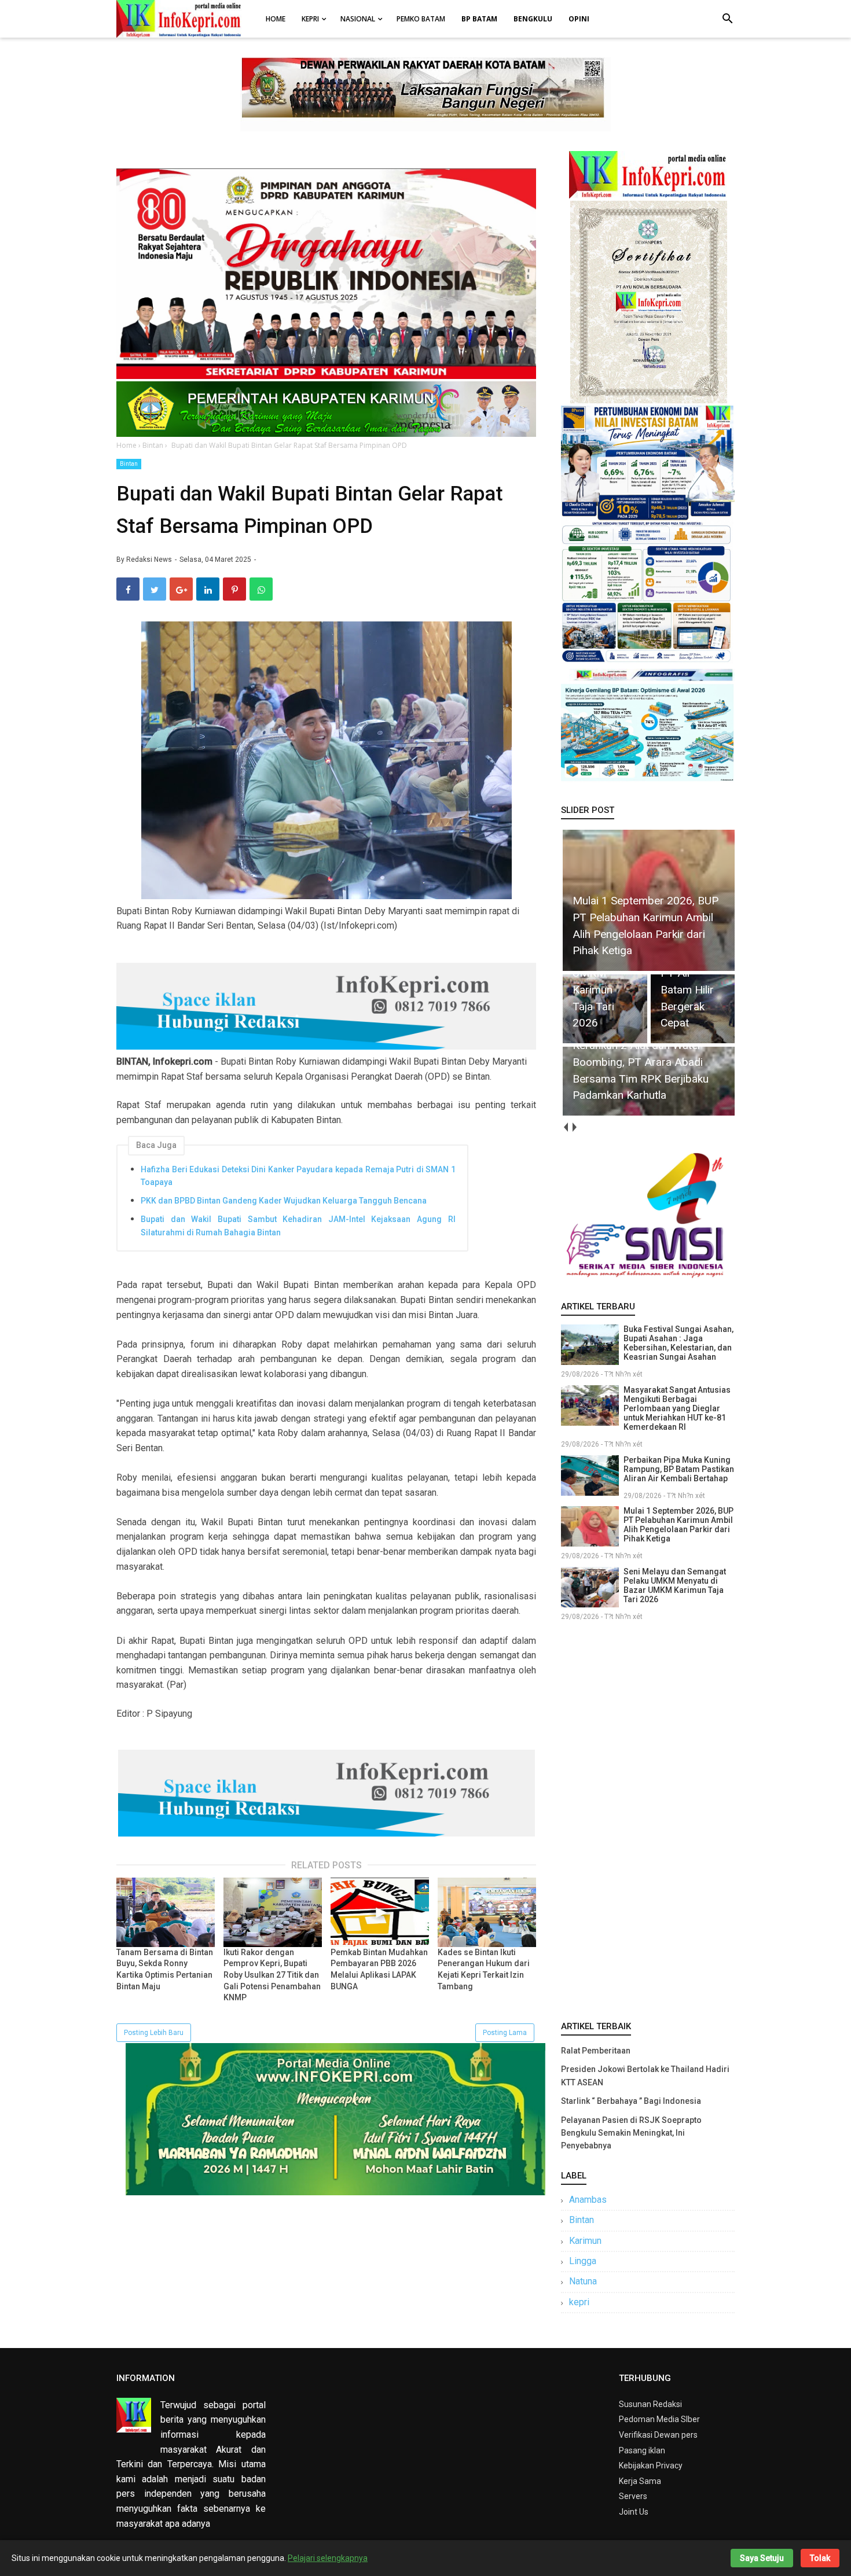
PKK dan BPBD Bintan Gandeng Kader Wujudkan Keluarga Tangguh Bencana (284, 1201)
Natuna (583, 2281)
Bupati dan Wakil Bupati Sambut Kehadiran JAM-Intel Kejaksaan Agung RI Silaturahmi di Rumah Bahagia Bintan (298, 1226)
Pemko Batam (421, 19)
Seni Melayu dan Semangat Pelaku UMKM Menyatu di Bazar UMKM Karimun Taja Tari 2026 (675, 1585)
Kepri (310, 19)
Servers (633, 2496)
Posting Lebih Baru (154, 2033)
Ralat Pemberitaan (596, 2051)
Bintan (129, 464)
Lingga (583, 2261)
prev (565, 1127)
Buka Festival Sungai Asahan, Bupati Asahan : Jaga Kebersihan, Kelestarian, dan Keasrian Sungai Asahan (678, 1343)
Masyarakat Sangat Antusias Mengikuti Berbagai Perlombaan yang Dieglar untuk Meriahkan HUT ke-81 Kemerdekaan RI (677, 1408)
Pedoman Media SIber (659, 2419)
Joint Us (634, 2512)
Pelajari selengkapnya (328, 2558)
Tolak (820, 2558)
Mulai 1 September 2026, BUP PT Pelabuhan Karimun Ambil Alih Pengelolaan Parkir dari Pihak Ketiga (678, 1525)
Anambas (588, 2200)
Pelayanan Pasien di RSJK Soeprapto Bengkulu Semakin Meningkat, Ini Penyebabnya (631, 2133)
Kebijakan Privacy (651, 2465)
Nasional (358, 19)
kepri (579, 2302)
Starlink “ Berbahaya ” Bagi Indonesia (631, 2101)
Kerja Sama (640, 2481)
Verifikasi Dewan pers (658, 2435)
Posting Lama (505, 2033)
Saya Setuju (762, 2558)
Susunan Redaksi (650, 2404)
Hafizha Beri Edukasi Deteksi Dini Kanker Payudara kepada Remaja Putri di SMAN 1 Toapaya (298, 1176)
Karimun (585, 2241)
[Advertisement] (648, 1819)
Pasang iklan (642, 2450)
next (574, 1127)
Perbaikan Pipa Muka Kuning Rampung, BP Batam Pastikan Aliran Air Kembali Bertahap (679, 1469)
